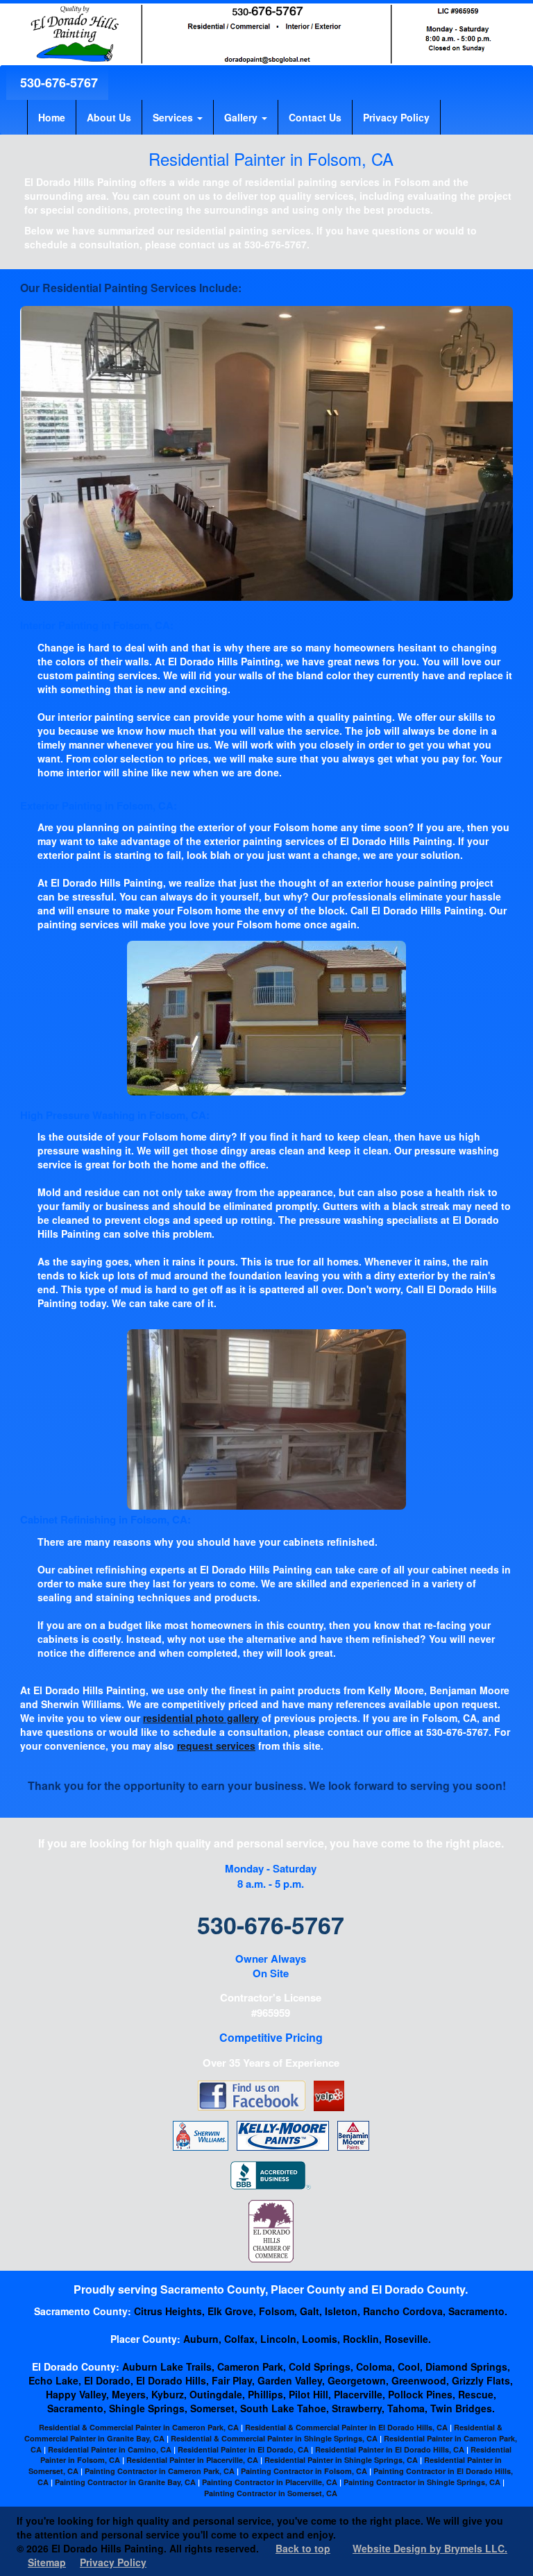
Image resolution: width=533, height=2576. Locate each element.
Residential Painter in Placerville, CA (192, 2460)
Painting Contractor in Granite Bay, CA (125, 2482)
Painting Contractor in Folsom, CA (304, 2471)
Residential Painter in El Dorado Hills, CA (390, 2449)
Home (52, 117)
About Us (109, 117)
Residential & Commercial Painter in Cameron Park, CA (139, 2427)
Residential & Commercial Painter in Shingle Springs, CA (274, 2438)
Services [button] (174, 117)
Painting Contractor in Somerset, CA (271, 2493)
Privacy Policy (396, 117)
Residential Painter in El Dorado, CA (243, 2449)
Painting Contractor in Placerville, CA (270, 2482)
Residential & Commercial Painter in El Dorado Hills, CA (346, 2427)
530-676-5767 (57, 83)
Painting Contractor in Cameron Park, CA (160, 2471)
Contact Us (315, 117)
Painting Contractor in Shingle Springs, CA (422, 2482)
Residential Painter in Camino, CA (110, 2449)
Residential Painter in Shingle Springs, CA (341, 2460)
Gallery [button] (242, 117)
